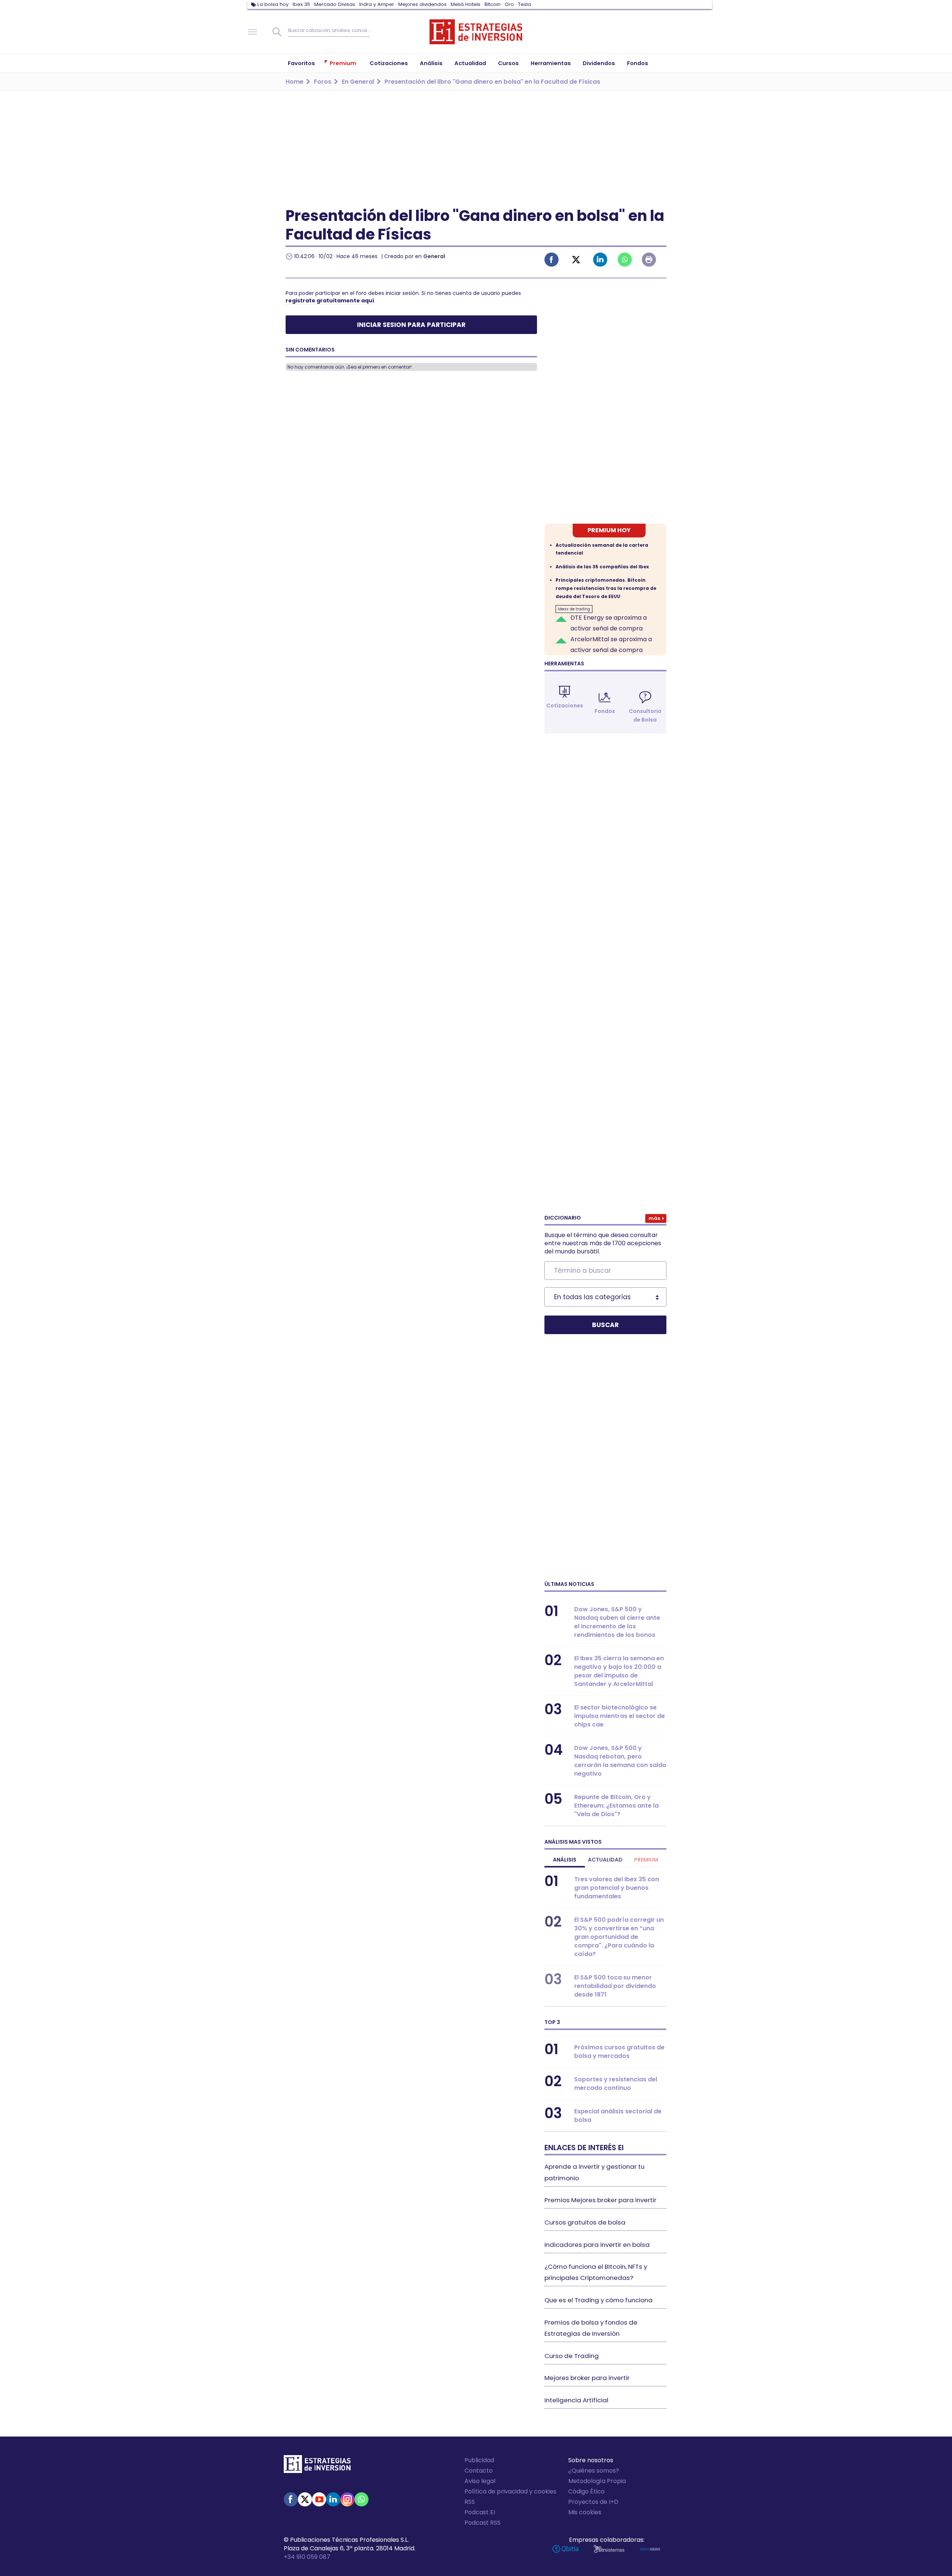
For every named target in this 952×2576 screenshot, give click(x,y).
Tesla (525, 4)
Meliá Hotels (466, 4)
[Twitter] (305, 2499)
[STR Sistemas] (609, 2549)
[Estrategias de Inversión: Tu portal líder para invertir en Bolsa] (476, 32)
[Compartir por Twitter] (576, 260)
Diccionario (563, 1218)
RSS (470, 2502)
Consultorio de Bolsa (645, 715)
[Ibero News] (650, 2549)
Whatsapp (625, 260)
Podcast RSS (483, 2523)
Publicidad (479, 2460)
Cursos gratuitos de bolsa (585, 2222)
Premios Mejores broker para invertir (600, 2200)
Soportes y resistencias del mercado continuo (616, 2084)
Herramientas (564, 664)
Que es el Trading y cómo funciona (599, 2300)
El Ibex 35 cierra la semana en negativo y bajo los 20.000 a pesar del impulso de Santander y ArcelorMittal (619, 1671)
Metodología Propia (597, 2481)
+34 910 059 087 (307, 2557)
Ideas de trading (574, 609)
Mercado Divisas (335, 4)
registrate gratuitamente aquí (330, 301)
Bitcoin (493, 4)
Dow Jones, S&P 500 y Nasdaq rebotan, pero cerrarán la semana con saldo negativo (620, 1761)
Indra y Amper (377, 4)
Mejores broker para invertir (587, 2378)
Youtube (319, 2499)
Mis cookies (585, 2512)
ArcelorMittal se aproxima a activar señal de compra (611, 645)
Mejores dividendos (422, 4)
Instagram (347, 2499)
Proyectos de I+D (593, 2502)
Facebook (551, 260)
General (434, 256)
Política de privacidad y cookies (510, 2491)
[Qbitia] (565, 2549)
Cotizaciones (565, 706)
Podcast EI (480, 2512)
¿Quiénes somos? (594, 2471)
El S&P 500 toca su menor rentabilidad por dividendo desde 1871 (615, 1986)
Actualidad (605, 1860)
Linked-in (600, 260)
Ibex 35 (301, 4)
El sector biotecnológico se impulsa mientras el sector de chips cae (620, 1716)
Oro (509, 4)
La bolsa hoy (273, 4)
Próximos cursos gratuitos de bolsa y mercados (619, 2052)
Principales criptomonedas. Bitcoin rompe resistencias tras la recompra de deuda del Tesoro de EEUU (606, 588)
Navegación (253, 32)
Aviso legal (480, 2481)
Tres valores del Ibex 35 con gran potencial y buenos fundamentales (617, 1888)
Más (654, 1218)
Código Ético (586, 2491)
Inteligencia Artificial (576, 2400)
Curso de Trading (572, 2356)
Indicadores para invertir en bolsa (597, 2245)
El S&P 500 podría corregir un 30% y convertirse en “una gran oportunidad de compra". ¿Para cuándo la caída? (619, 1937)
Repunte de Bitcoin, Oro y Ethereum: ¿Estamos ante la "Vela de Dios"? (616, 1806)
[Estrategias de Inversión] (317, 2466)
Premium (646, 1860)
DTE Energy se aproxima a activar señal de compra (609, 623)
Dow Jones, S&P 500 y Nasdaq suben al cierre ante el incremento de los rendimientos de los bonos (617, 1622)
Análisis (565, 1860)
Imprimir (649, 260)
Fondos (605, 711)
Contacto (479, 2471)
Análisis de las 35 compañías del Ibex (602, 567)
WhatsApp (361, 2499)
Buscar (277, 32)
